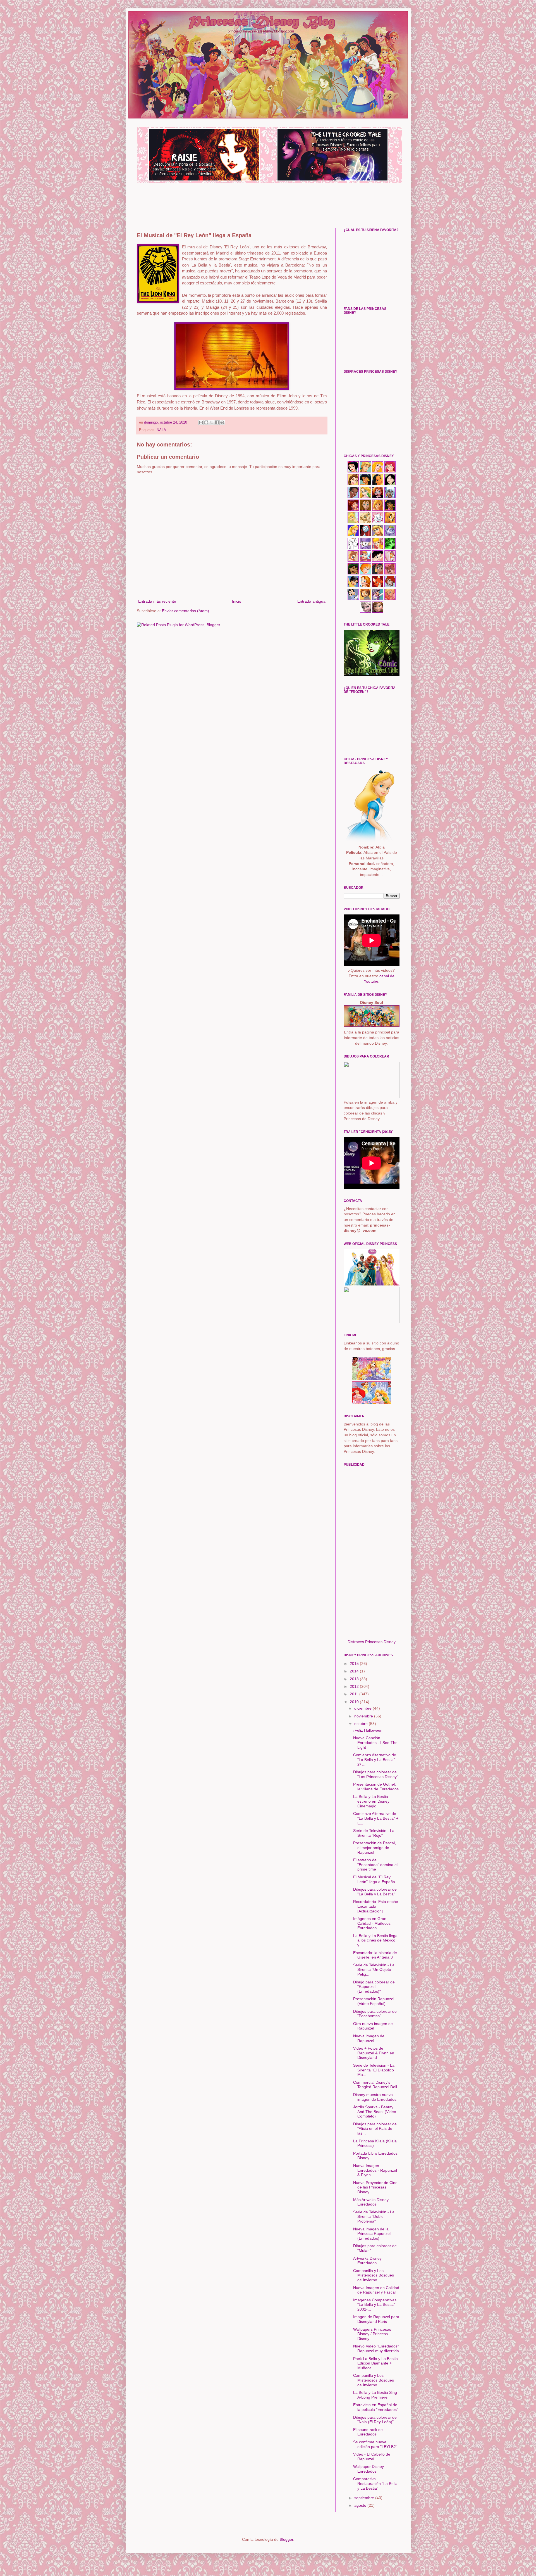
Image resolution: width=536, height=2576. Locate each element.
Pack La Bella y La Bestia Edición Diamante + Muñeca (375, 2363)
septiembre (365, 2498)
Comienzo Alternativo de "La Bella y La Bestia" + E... (376, 1818)
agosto (361, 2505)
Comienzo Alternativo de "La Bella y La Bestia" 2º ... (375, 1760)
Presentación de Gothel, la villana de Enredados (376, 1787)
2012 (355, 1686)
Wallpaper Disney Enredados (368, 2469)
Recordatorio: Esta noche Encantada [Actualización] (376, 1906)
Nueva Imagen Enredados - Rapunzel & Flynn (375, 2170)
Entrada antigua (311, 601)
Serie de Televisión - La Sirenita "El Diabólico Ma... (374, 2070)
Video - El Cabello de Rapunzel (372, 2457)
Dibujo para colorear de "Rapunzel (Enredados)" (374, 1987)
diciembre (363, 1708)
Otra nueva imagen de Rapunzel (373, 2026)
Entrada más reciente (157, 601)
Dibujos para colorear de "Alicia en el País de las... (375, 2129)
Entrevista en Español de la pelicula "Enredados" (376, 2407)
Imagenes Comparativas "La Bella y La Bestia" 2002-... (375, 2305)
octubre (362, 1724)
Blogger (286, 2539)
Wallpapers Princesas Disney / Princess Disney (372, 2334)
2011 (355, 1694)
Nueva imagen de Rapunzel (369, 2038)
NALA (161, 430)
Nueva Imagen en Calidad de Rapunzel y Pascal (376, 2290)
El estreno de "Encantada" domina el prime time (375, 1865)
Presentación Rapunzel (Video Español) (374, 2001)
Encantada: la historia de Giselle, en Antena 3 (375, 1955)
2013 (355, 1679)
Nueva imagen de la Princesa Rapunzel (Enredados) (372, 2234)
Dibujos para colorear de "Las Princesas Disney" (376, 1774)
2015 (355, 1664)
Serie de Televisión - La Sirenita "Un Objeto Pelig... (374, 1970)
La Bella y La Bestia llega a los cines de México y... (375, 1940)
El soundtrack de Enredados (368, 2432)
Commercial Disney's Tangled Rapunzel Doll (375, 2085)
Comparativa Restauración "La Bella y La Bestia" (375, 2484)
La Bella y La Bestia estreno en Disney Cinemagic (371, 1801)
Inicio (237, 601)
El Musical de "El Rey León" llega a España (374, 1879)
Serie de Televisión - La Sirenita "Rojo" (374, 1833)
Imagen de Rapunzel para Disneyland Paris (376, 2319)
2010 (355, 1702)
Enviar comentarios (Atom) (186, 611)
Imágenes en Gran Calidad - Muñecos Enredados (372, 1923)
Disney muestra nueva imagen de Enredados (375, 2097)
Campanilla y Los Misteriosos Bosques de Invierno (374, 2275)
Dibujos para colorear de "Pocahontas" (375, 2014)
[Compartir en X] (212, 422)
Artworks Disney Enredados (367, 2261)
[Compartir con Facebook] (217, 422)
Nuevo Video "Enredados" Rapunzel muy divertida (376, 2348)
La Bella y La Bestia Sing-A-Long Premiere (376, 2395)
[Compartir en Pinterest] (222, 422)
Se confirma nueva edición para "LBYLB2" (375, 2444)
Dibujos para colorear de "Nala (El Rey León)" (375, 2420)
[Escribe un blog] (206, 422)
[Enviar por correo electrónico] (201, 422)
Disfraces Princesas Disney (372, 1642)
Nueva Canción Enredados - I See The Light (375, 1743)
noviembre (364, 1716)
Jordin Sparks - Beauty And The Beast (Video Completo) (375, 2112)
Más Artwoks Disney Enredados (371, 2202)
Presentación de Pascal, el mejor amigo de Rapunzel (375, 1848)
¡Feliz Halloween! (368, 1730)
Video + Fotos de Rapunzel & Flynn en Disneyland (374, 2053)
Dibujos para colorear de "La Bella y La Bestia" (375, 1892)
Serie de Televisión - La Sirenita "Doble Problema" (374, 2217)
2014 (355, 1671)
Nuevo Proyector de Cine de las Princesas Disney (375, 2187)
